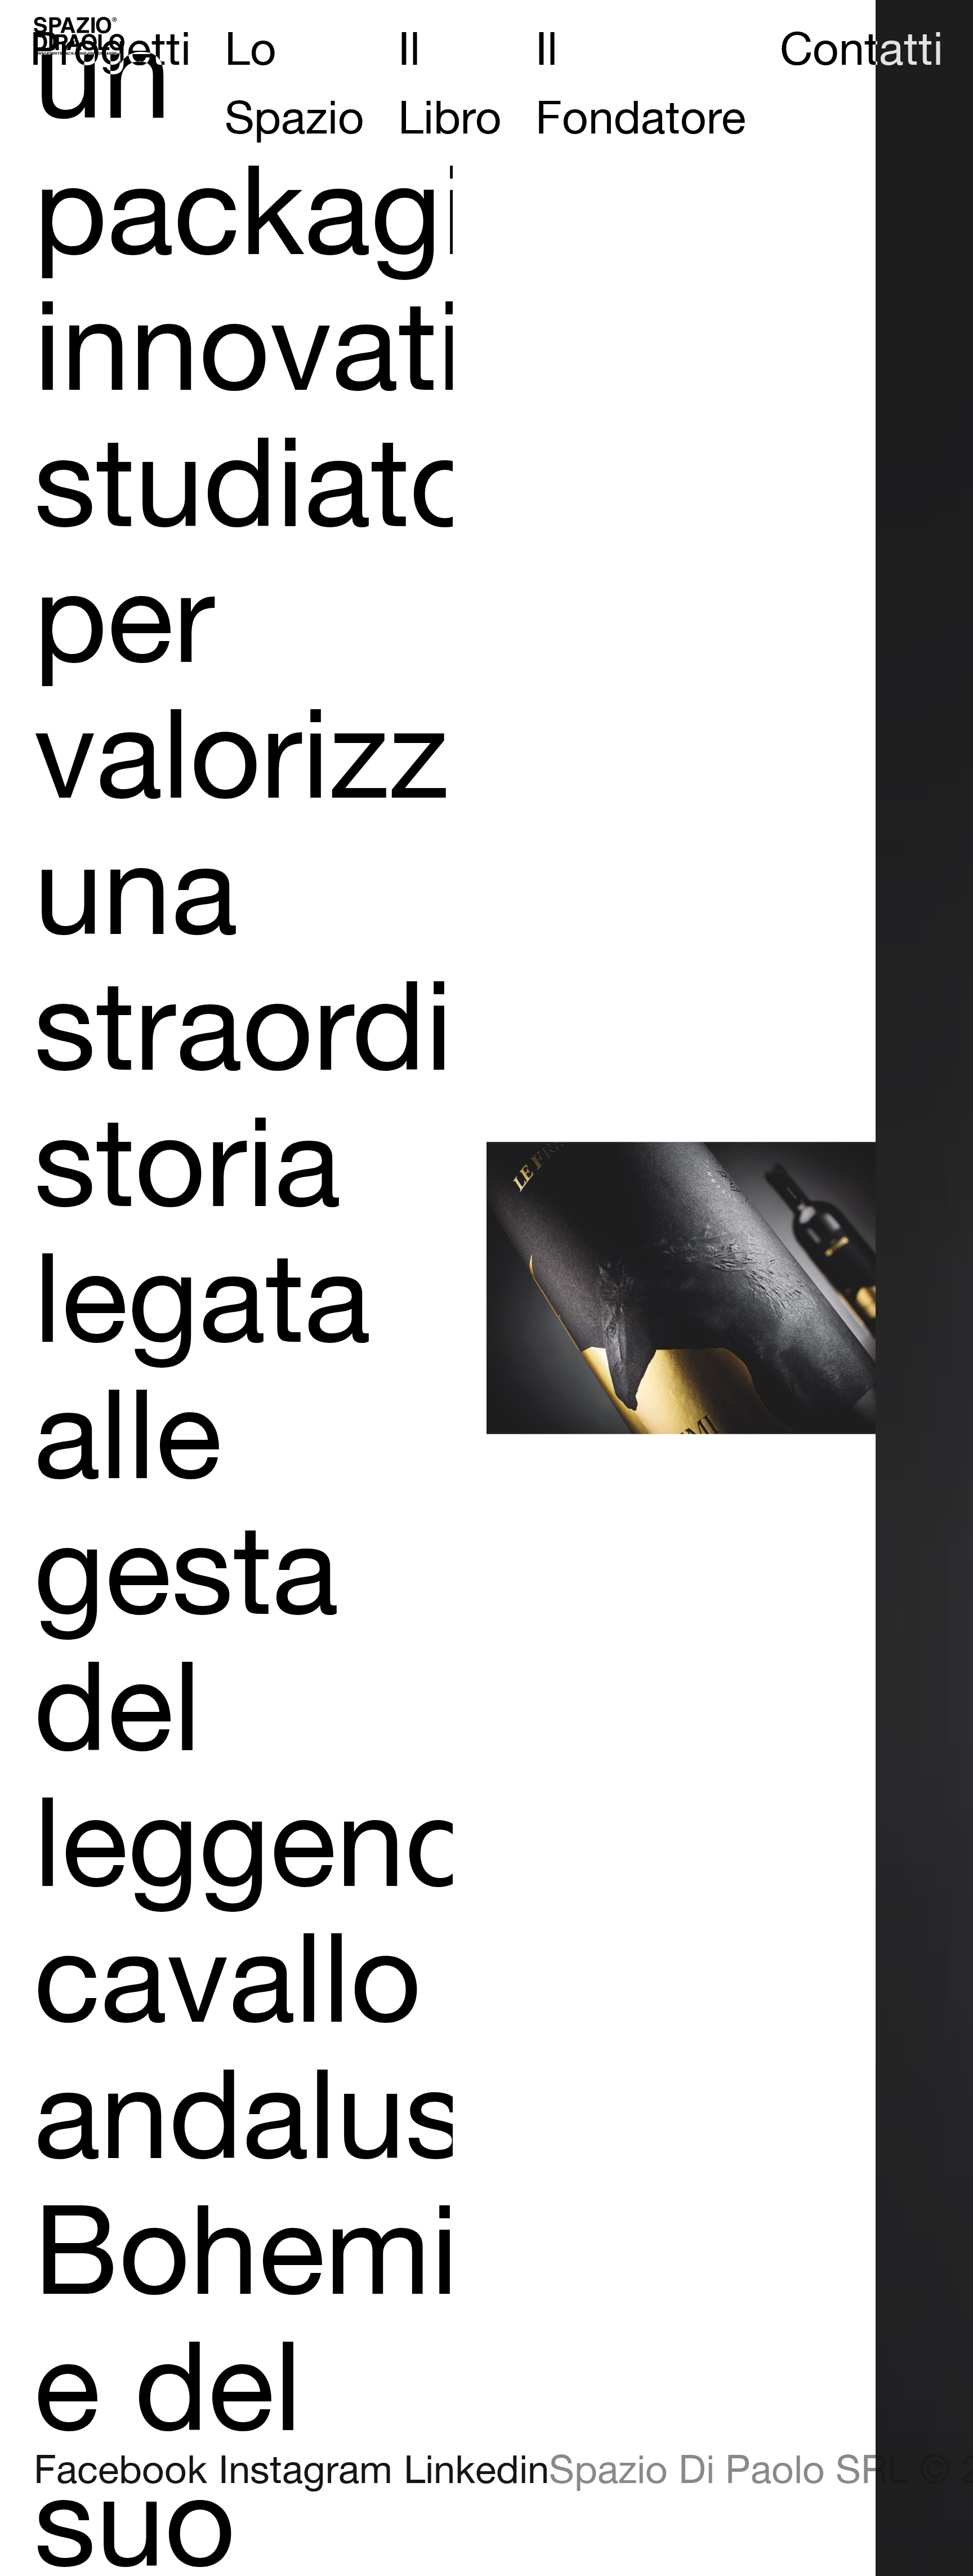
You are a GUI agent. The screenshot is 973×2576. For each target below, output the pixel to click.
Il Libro (450, 86)
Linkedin (476, 2472)
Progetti (110, 51)
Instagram (305, 2472)
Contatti (862, 51)
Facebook (120, 2472)
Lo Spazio (294, 86)
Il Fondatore (641, 86)
